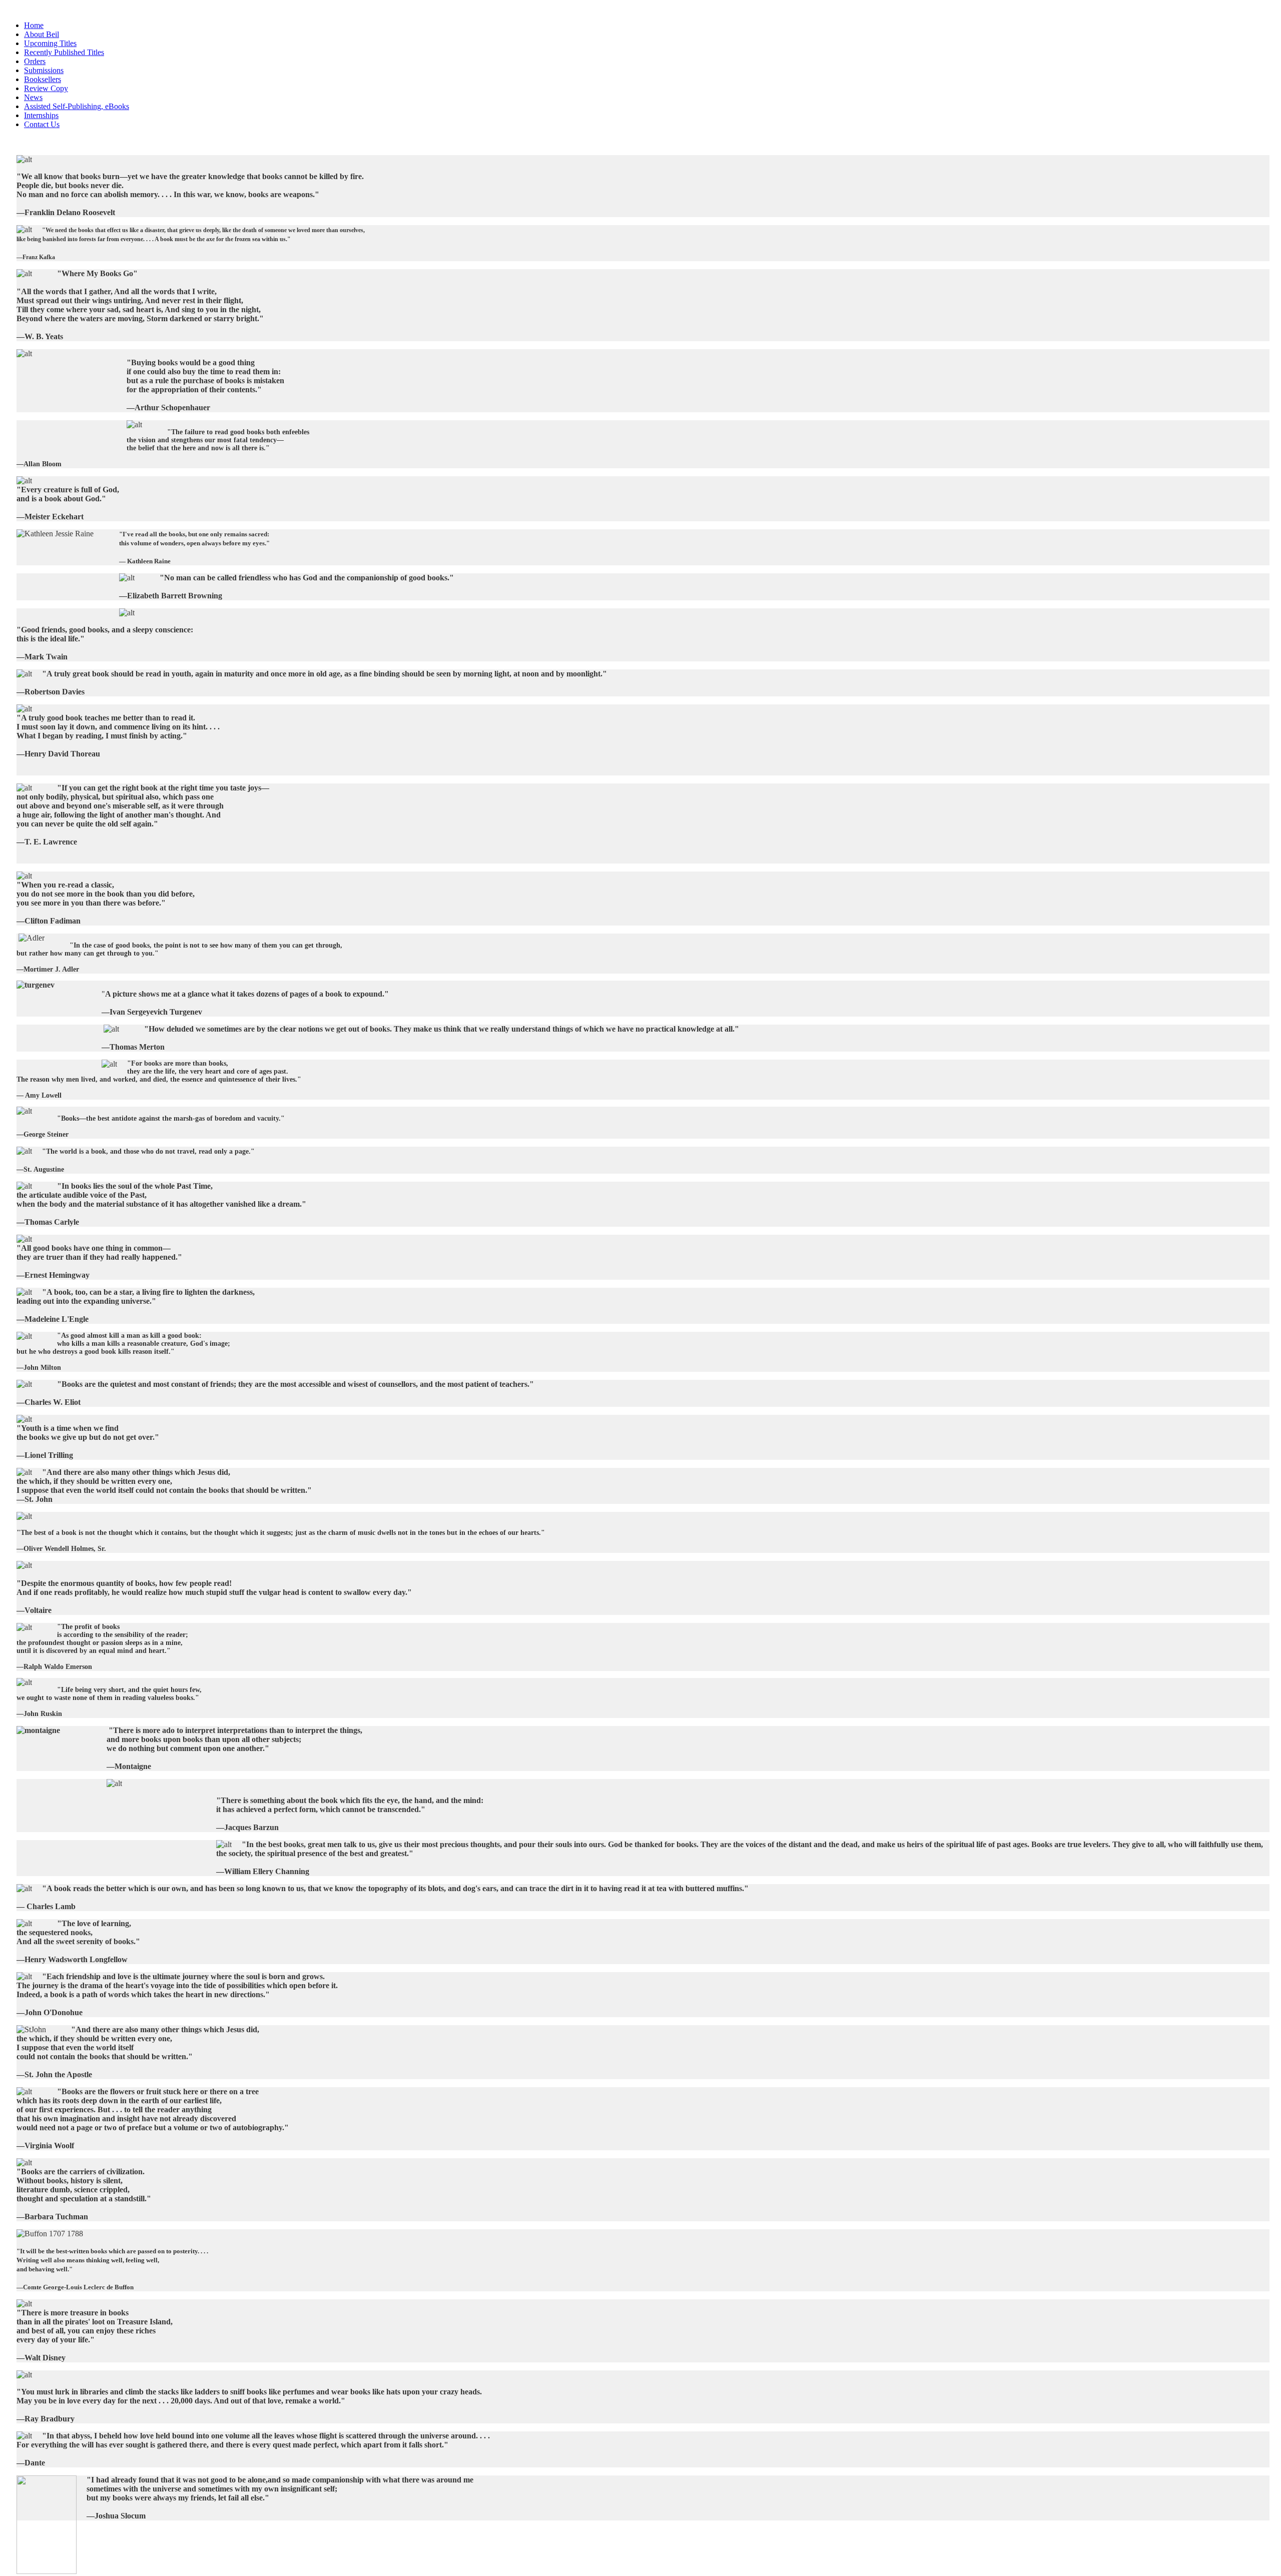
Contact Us (42, 124)
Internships (41, 115)
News (33, 97)
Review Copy (46, 88)
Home (34, 25)
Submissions (44, 70)
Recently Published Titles (64, 52)
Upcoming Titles (50, 43)
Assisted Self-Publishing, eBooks (77, 106)
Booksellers (43, 79)
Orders (35, 61)
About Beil (42, 34)
